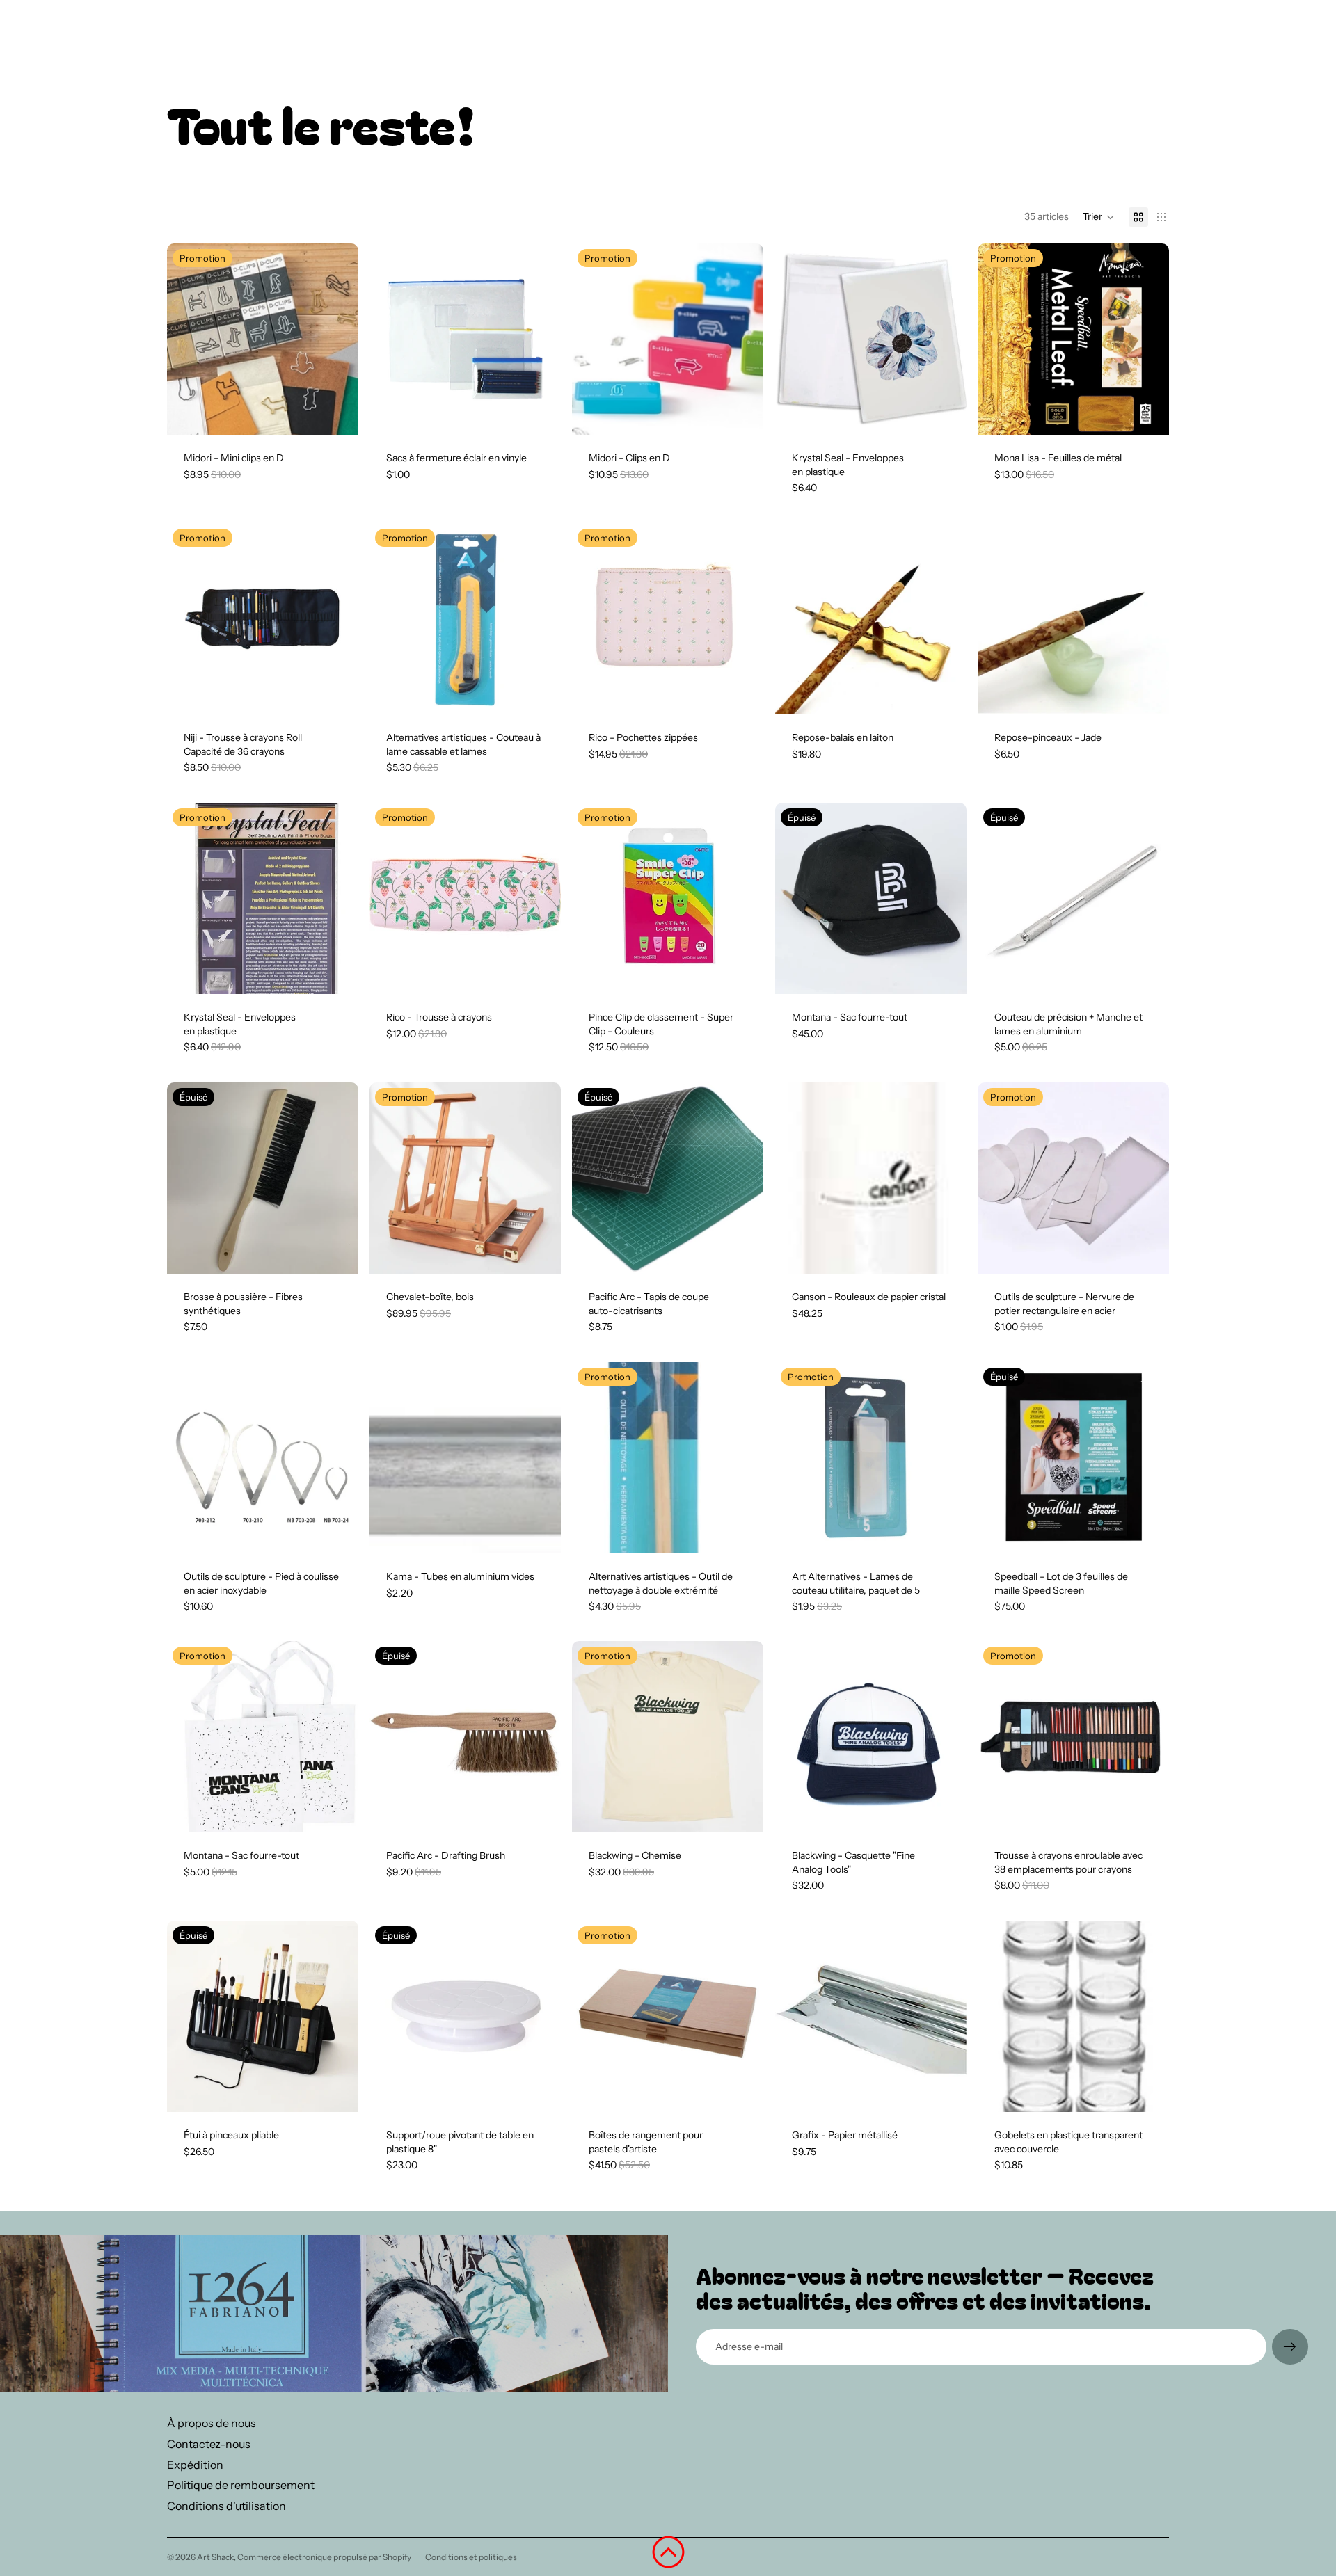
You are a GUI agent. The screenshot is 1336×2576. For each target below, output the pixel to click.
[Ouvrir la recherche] (1094, 37)
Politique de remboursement (241, 2485)
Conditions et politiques (471, 2557)
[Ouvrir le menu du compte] (1123, 37)
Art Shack (215, 2557)
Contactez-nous (209, 2444)
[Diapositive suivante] (337, 339)
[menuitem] (956, 37)
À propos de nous (212, 2423)
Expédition (195, 2465)
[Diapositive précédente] (188, 339)
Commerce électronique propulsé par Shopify (324, 2557)
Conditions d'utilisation (226, 2506)
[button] (1099, 217)
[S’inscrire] (1290, 2347)
